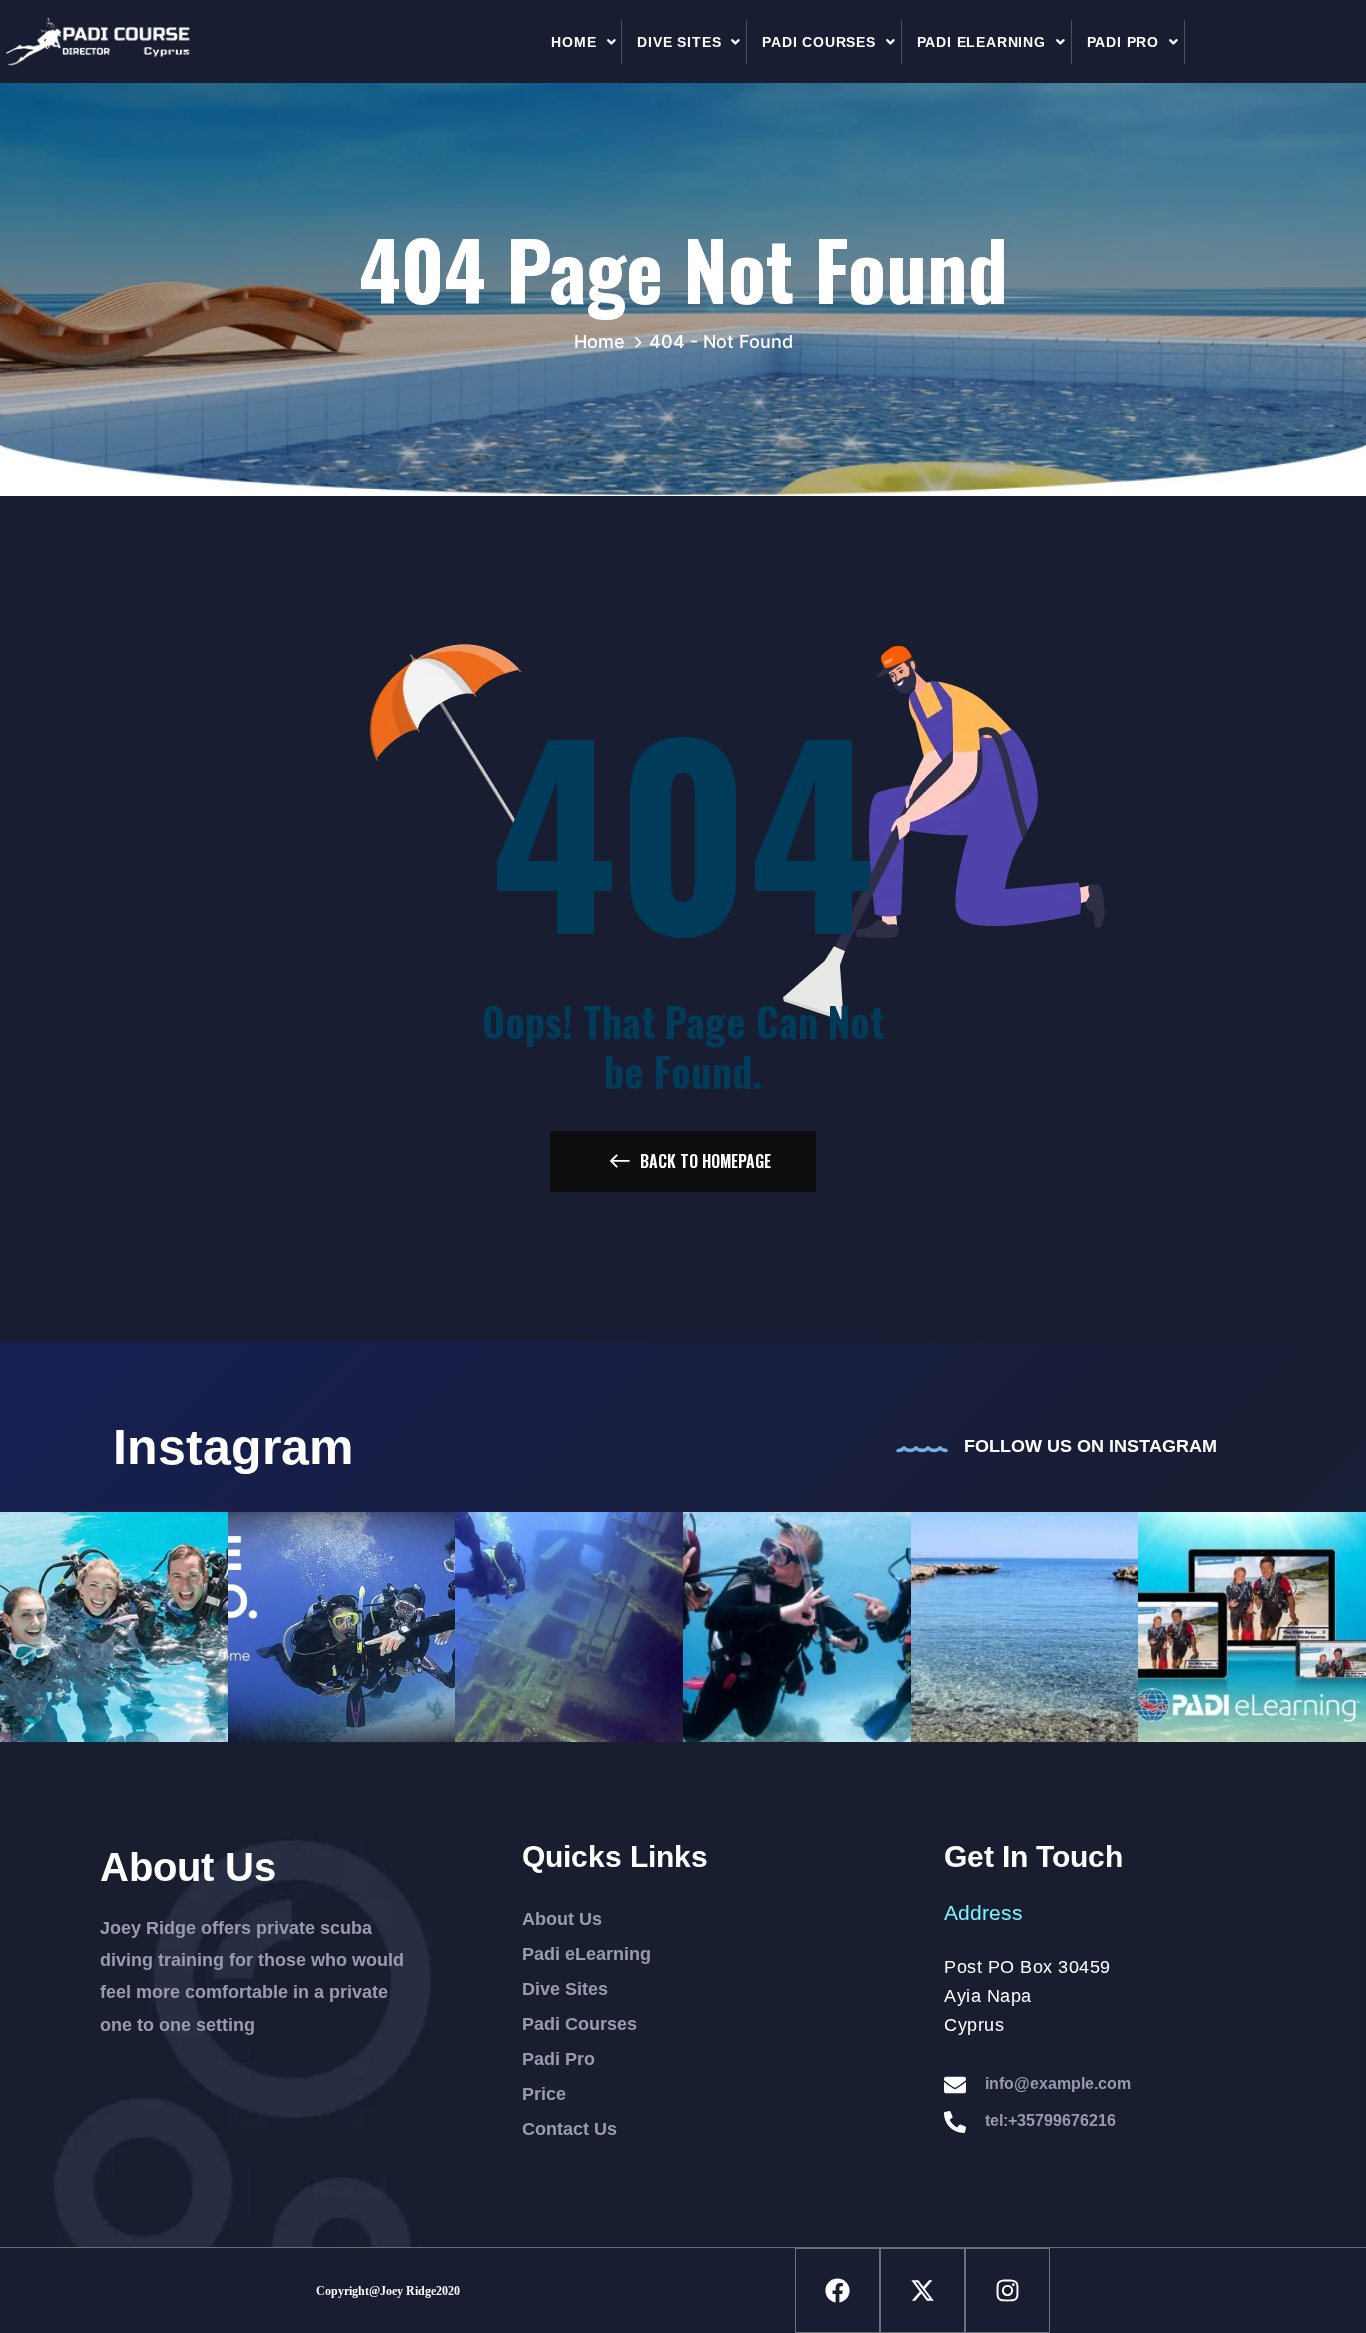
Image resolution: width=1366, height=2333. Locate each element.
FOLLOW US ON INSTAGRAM (1090, 1446)
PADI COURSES (819, 42)
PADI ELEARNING (981, 42)
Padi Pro (1123, 42)
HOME (573, 42)
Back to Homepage (705, 1161)
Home (604, 341)
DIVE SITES (679, 42)
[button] (584, 42)
